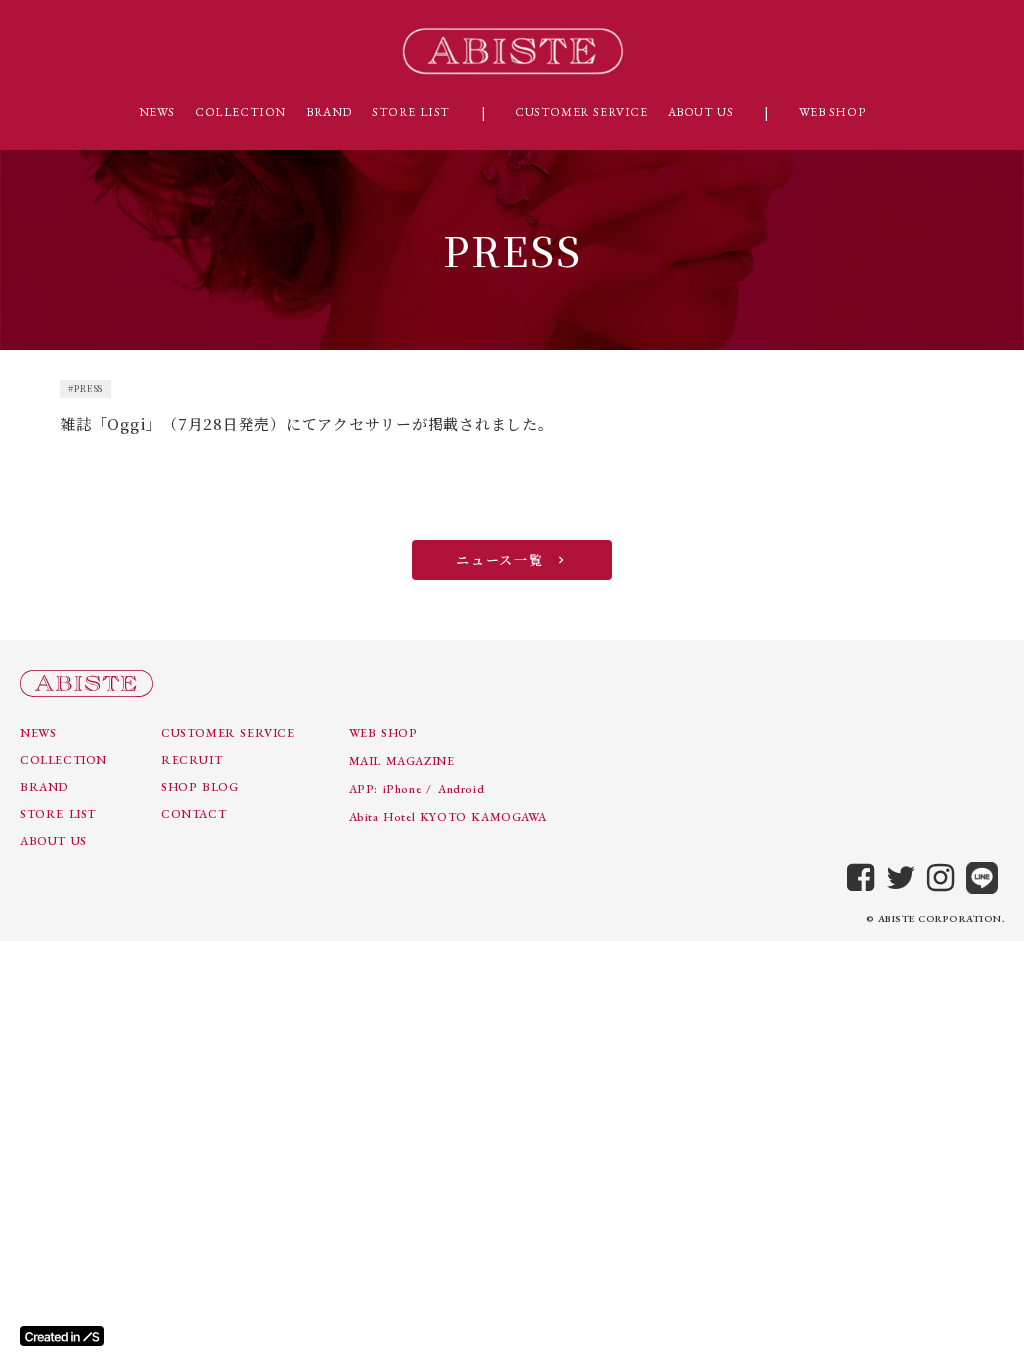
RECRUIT (191, 760)
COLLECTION (240, 112)
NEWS (157, 112)
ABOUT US (701, 112)
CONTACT (193, 814)
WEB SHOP (832, 112)
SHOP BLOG (199, 787)
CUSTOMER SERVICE (581, 112)
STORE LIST (411, 112)
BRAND (329, 112)
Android (461, 789)
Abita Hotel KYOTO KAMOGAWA (448, 817)
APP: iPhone (385, 789)
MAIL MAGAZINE (402, 761)
